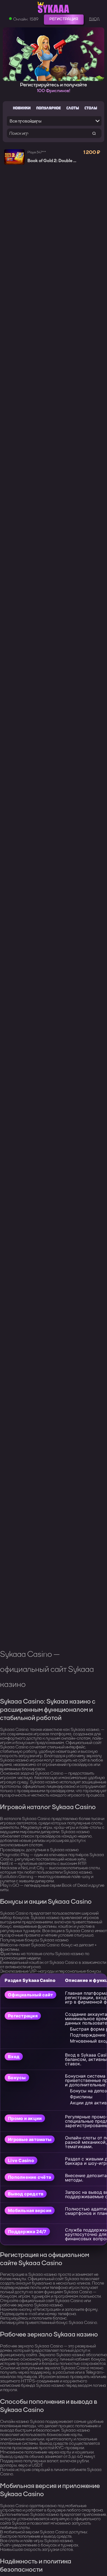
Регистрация (64, 19)
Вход (94, 19)
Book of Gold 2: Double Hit (53, 161)
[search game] (94, 133)
